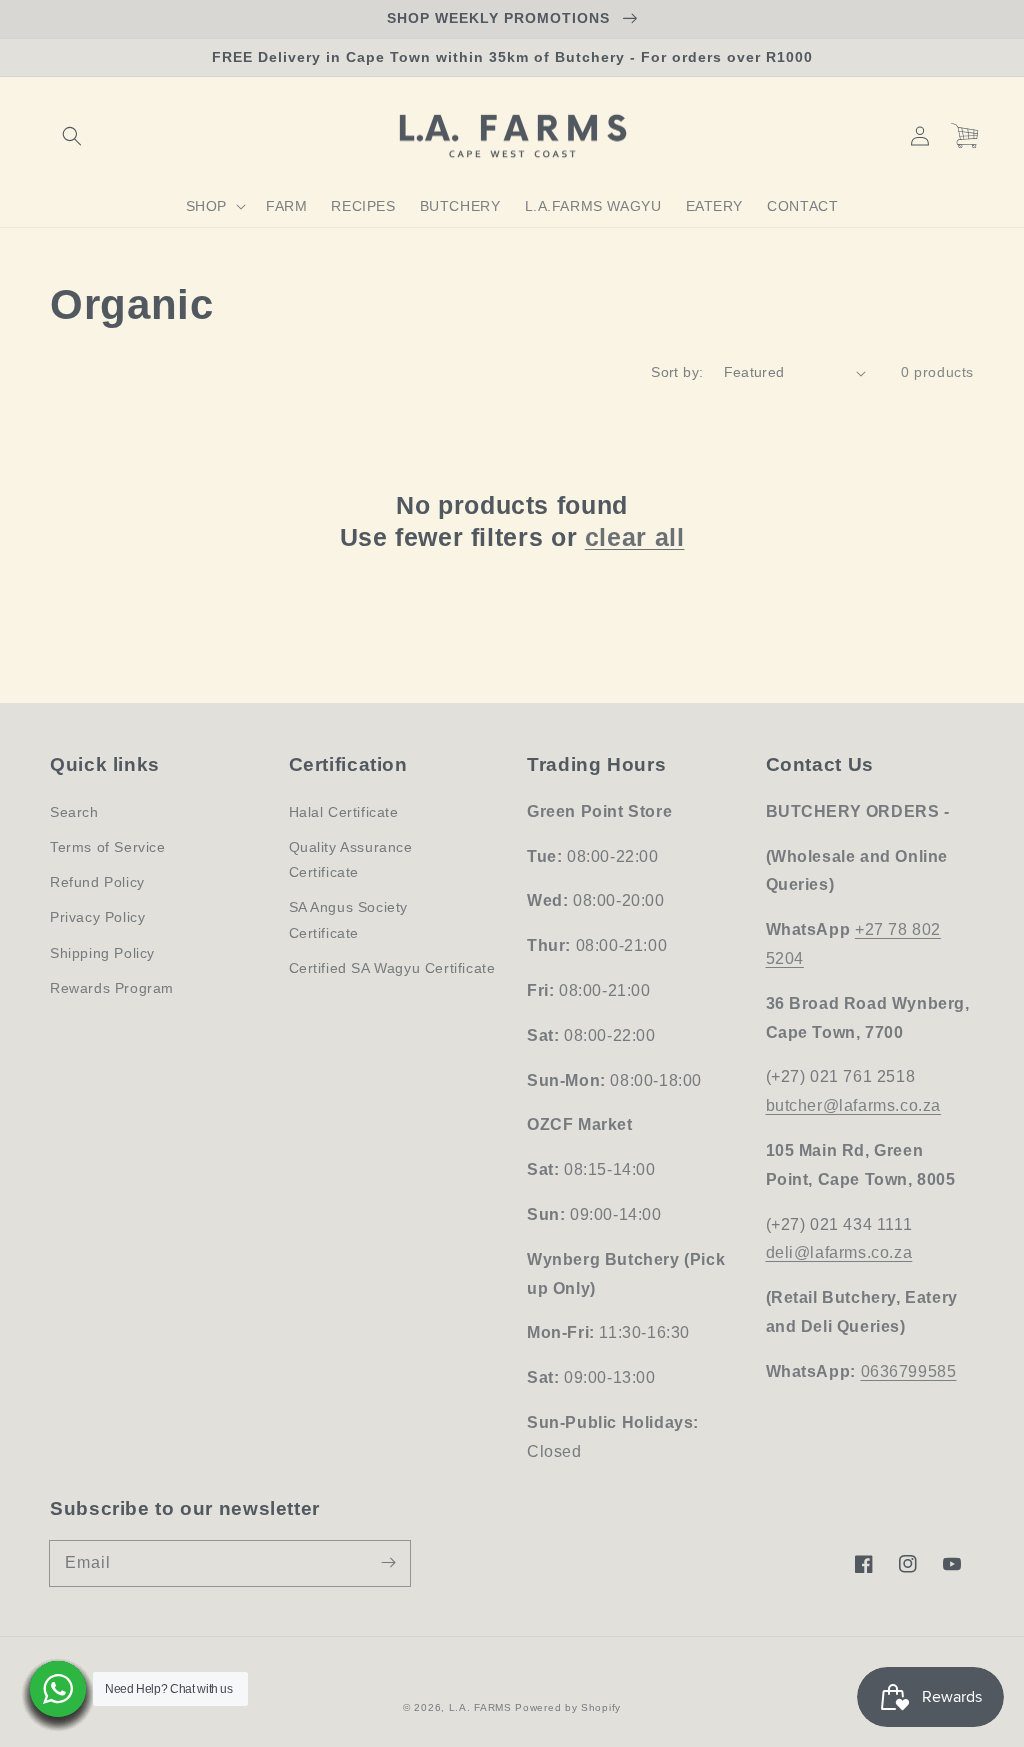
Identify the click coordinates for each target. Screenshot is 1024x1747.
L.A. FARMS (480, 1707)
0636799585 (909, 1371)
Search (74, 812)
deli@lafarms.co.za (839, 1252)
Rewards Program (112, 988)
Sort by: (677, 372)
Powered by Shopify (568, 1707)
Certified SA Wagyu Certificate (392, 968)
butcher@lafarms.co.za (854, 1105)
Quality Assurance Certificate (351, 859)
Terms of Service (108, 847)
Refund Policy (97, 882)
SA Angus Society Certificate (349, 919)
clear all (635, 537)
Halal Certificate (344, 812)
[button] (72, 136)
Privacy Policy (97, 917)
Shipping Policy (102, 953)
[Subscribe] (388, 1563)
